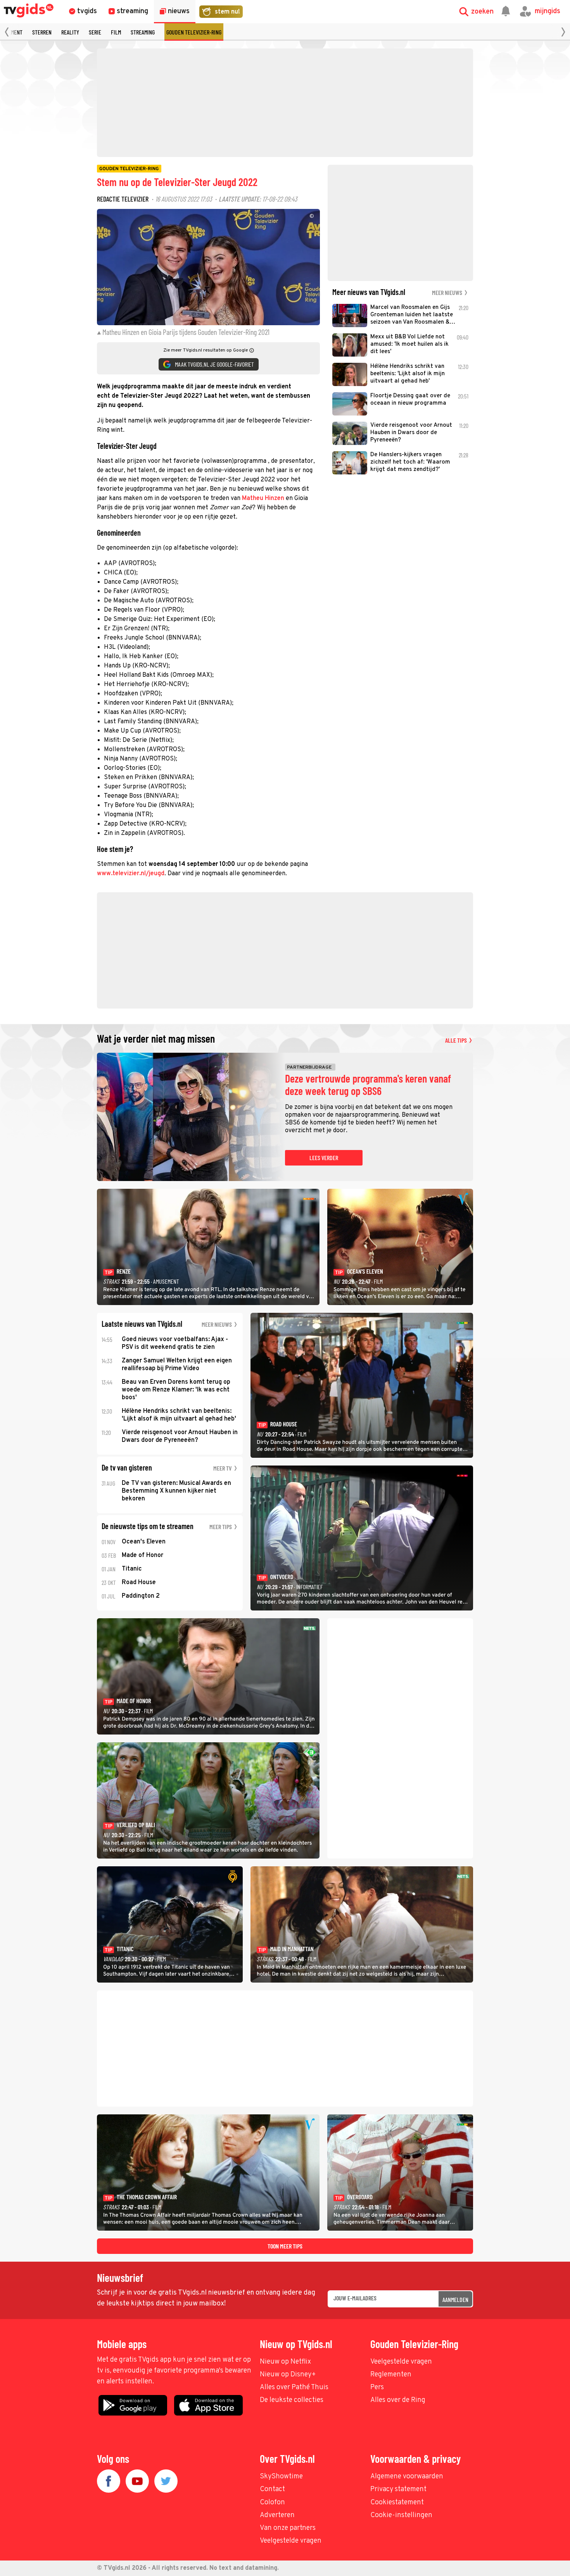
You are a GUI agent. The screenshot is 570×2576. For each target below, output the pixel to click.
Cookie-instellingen (401, 2515)
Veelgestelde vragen (401, 2362)
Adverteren (277, 2515)
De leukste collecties (292, 2400)
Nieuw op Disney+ (288, 2375)
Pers (377, 2387)
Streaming (143, 32)
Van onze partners (288, 2528)
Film (116, 32)
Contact (272, 2489)
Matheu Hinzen (263, 498)
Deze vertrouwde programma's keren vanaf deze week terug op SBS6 (368, 1085)
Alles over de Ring (398, 2400)
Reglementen (391, 2375)
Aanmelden (455, 2299)
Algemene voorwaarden (407, 2477)
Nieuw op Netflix (285, 2362)
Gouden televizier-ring (194, 32)
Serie (95, 32)
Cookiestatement (397, 2503)
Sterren (42, 32)
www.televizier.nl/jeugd (131, 874)
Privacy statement (398, 2489)
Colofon (272, 2503)
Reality (70, 32)
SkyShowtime (281, 2477)
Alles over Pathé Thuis (294, 2387)
